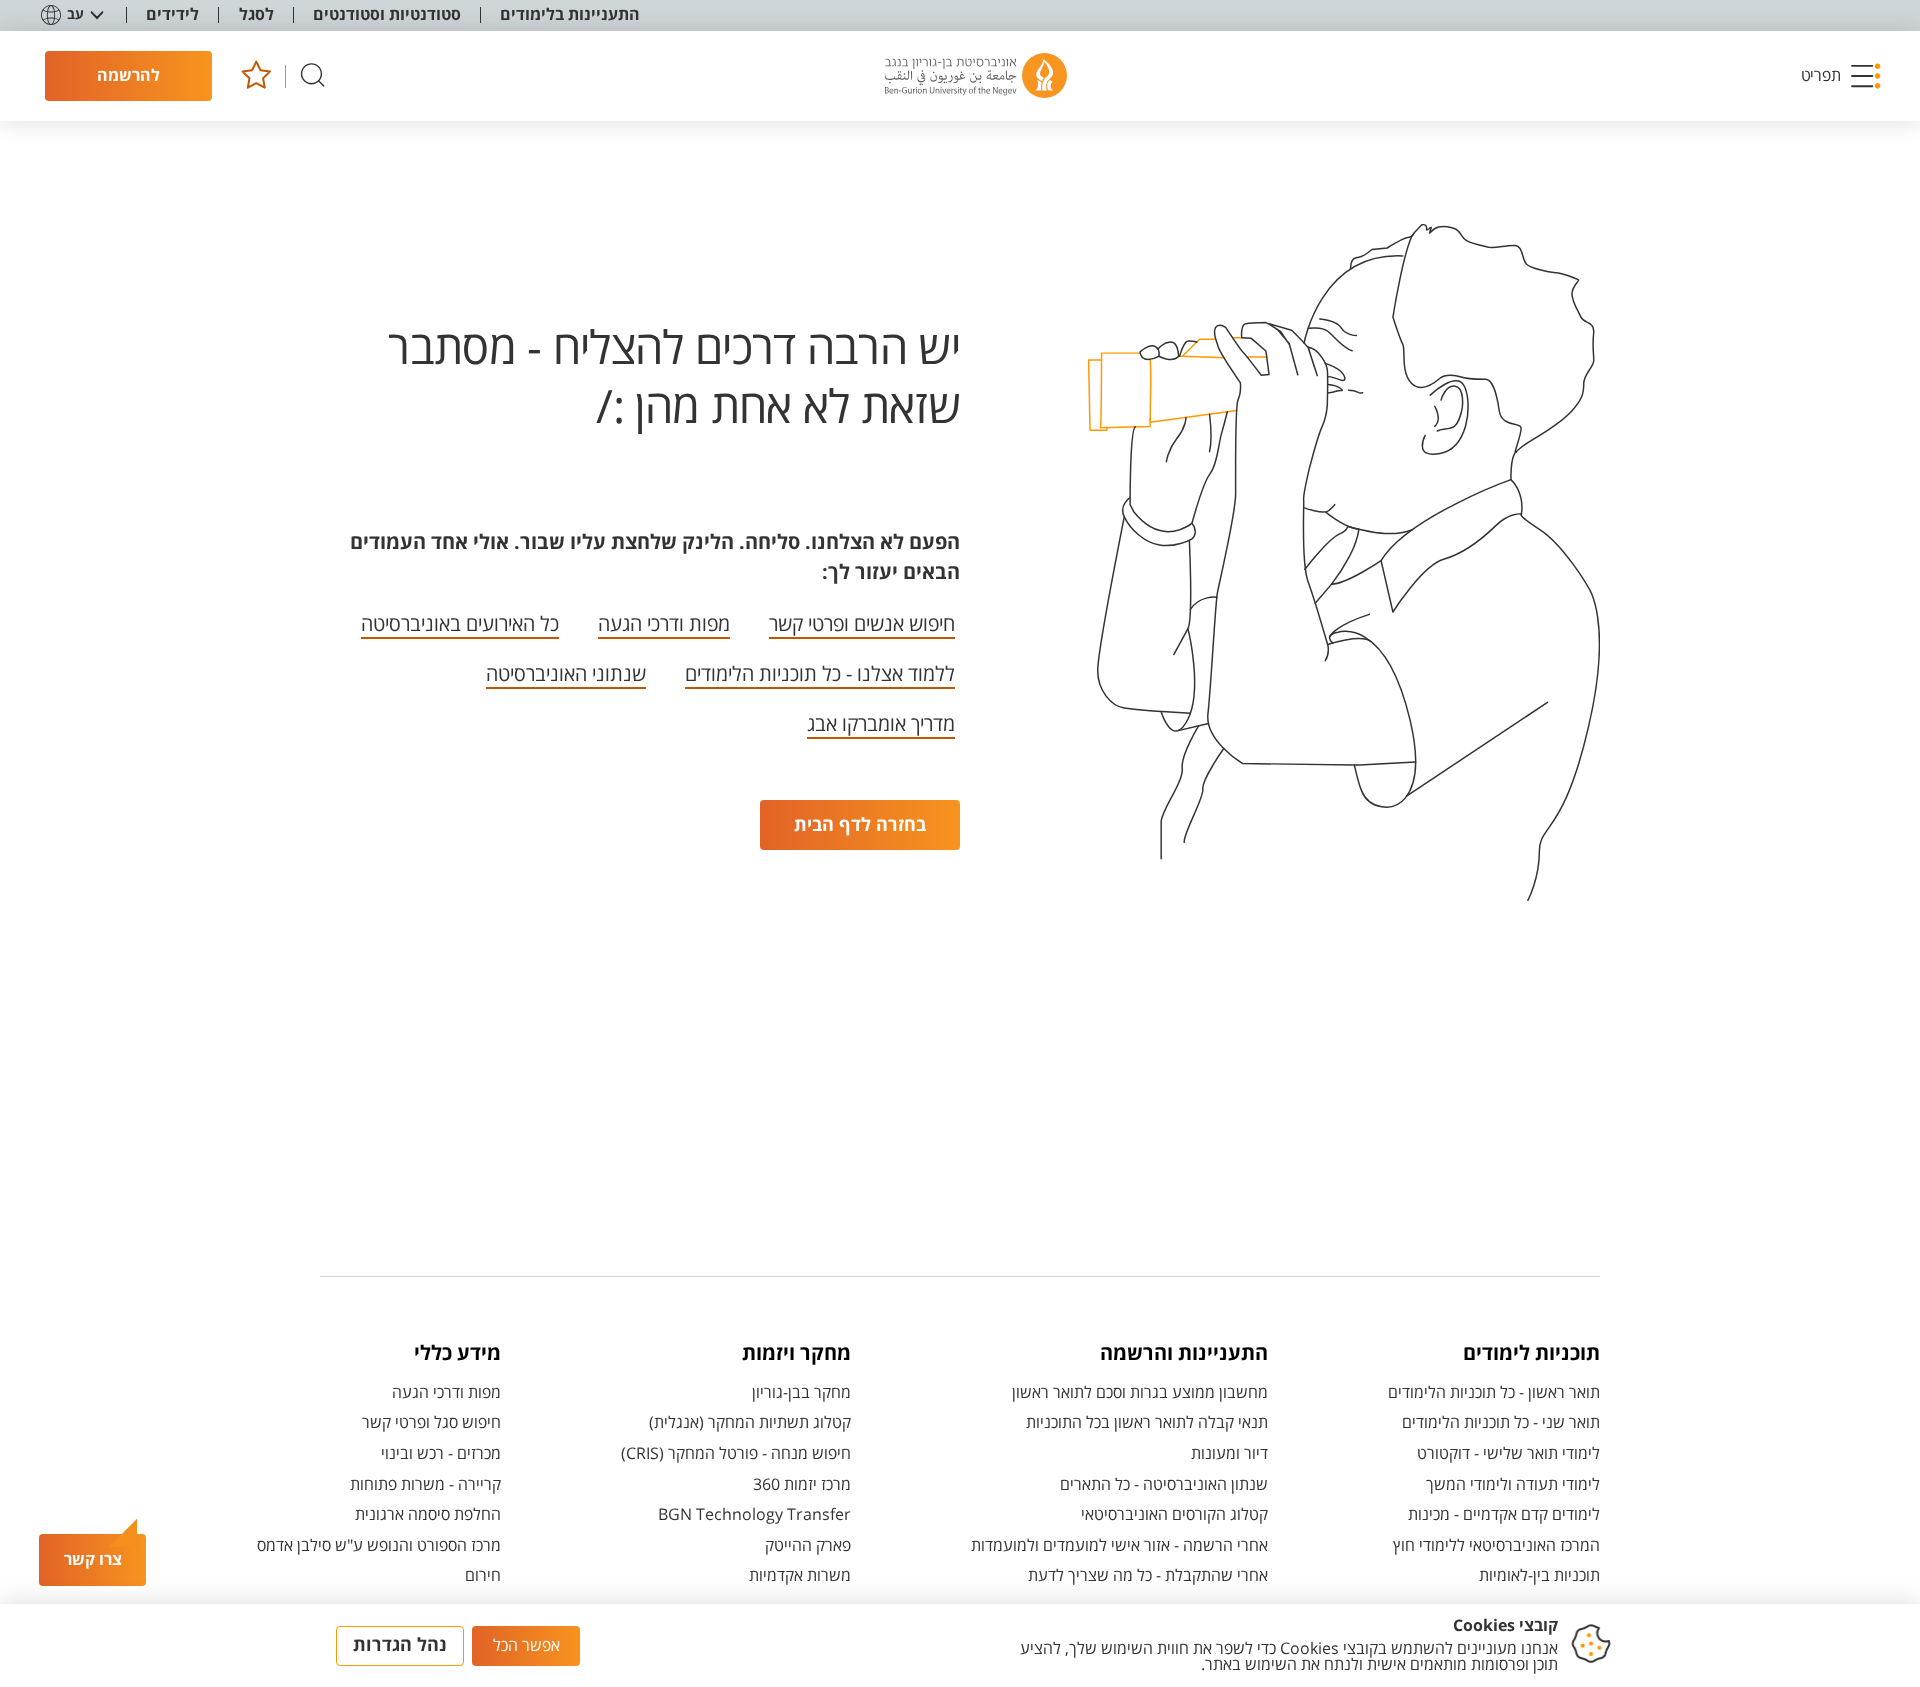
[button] (1842, 76)
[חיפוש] (313, 76)
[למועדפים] (255, 76)
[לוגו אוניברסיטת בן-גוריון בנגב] (976, 76)
